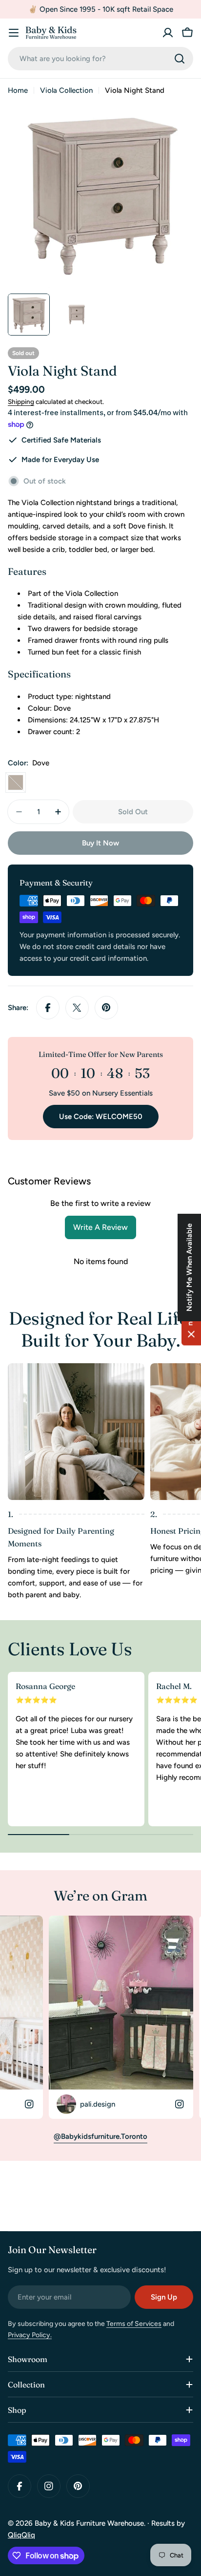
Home (18, 90)
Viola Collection (66, 90)
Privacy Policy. (30, 2335)
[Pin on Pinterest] (106, 1008)
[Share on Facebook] (48, 1008)
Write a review (100, 1227)
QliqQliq (21, 2535)
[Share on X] (77, 1008)
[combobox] (100, 59)
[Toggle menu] (14, 33)
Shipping (21, 401)
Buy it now (100, 843)
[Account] (168, 33)
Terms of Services (134, 2324)
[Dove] (16, 782)
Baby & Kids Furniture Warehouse (89, 2523)
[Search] (180, 59)
